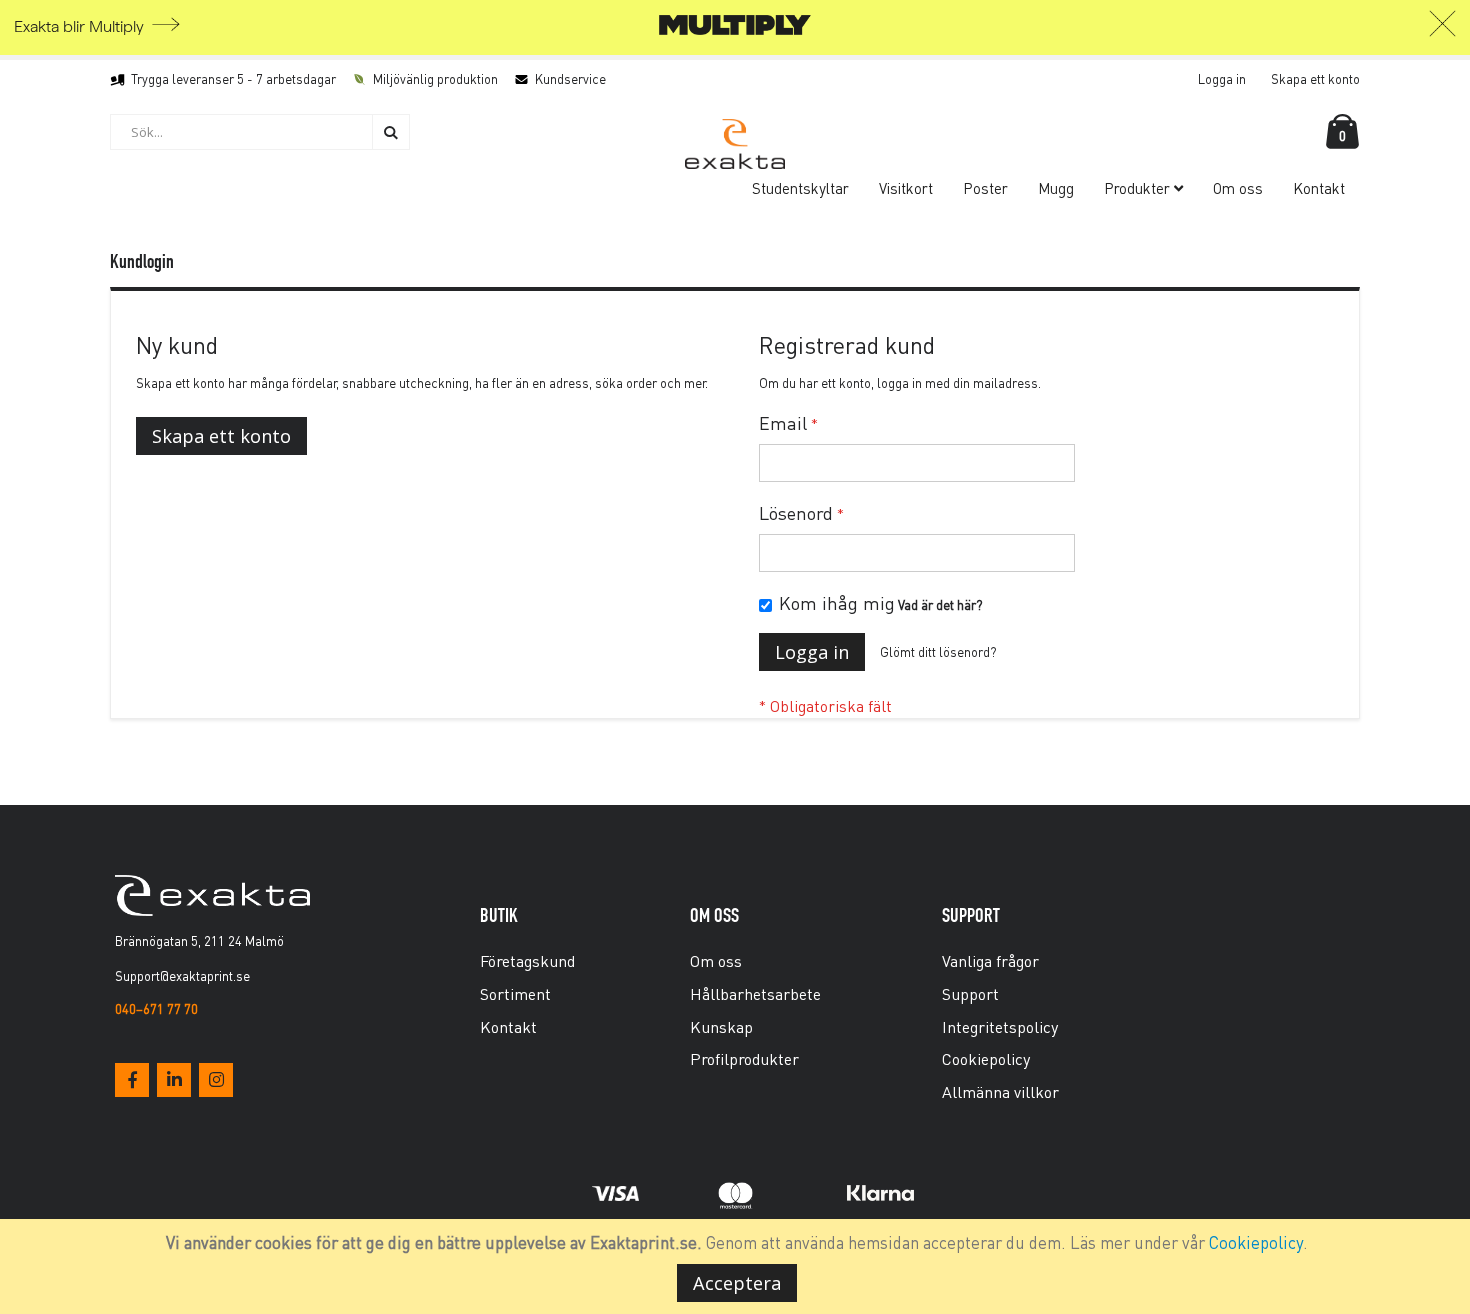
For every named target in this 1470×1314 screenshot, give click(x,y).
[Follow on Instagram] (216, 1080)
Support (970, 993)
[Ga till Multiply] (735, 30)
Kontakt (508, 1026)
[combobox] (260, 132)
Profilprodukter (744, 1058)
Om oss (716, 960)
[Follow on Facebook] (132, 1080)
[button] (1442, 29)
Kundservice (570, 78)
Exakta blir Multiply (79, 26)
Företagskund (527, 960)
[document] (738, 1266)
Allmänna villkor (1000, 1091)
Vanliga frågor (990, 960)
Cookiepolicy (1256, 1242)
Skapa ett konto (1315, 78)
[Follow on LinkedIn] (174, 1080)
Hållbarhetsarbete (755, 993)
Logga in (1222, 78)
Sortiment (515, 993)
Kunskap (721, 1026)
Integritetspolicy (1000, 1026)
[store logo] (735, 144)
